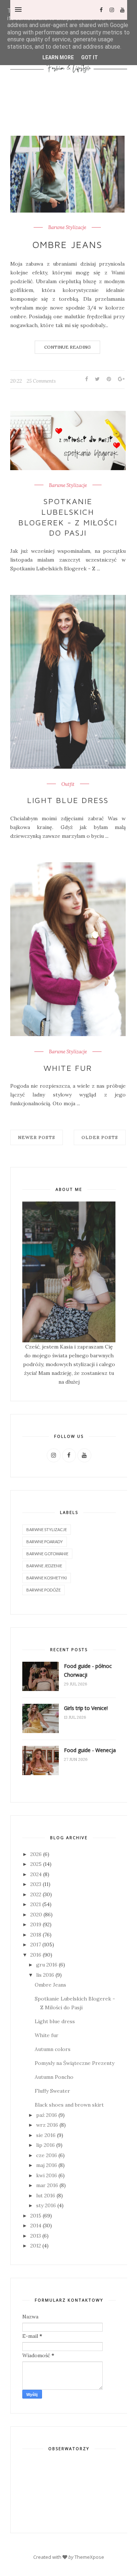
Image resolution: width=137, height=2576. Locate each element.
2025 (36, 1864)
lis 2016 (45, 1975)
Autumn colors (53, 2049)
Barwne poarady (45, 1542)
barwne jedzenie (44, 1566)
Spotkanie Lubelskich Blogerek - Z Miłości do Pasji (68, 517)
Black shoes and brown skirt (69, 2105)
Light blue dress (68, 800)
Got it (90, 57)
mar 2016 (47, 2185)
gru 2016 (47, 1965)
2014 (36, 2226)
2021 (36, 1904)
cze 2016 (47, 2155)
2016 (36, 1955)
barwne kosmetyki (47, 1578)
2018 (36, 1935)
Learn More (58, 57)
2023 (36, 1884)
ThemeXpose (89, 2557)
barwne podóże (43, 1590)
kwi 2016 (47, 2175)
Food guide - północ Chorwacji (88, 1670)
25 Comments (41, 381)
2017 (36, 1945)
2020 (36, 1915)
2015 (36, 2216)
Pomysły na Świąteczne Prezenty (75, 2063)
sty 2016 (46, 2205)
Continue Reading (67, 347)
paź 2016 (47, 2115)
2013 (36, 2236)
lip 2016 (45, 2145)
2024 (36, 1874)
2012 (36, 2246)
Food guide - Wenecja (90, 1750)
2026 (36, 1854)
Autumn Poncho (54, 2077)
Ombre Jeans (67, 244)
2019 (36, 1924)
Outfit (68, 784)
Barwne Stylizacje (67, 228)
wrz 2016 (47, 2125)
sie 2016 (46, 2135)
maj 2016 (47, 2165)
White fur (68, 1068)
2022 (36, 1894)
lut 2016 (46, 2196)
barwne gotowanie (47, 1554)
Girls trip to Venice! (86, 1708)
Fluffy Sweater (52, 2091)
